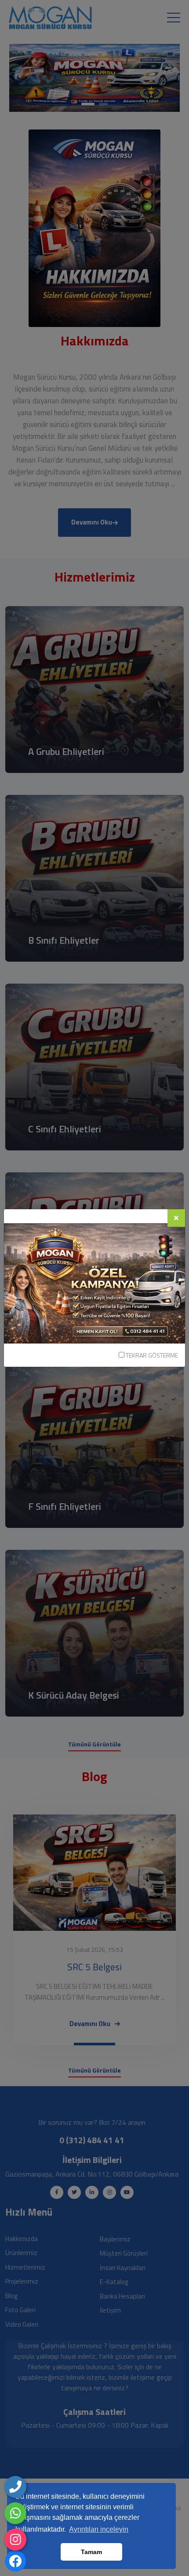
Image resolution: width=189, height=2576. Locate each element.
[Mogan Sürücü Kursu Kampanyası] (94, 1283)
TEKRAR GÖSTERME (151, 1355)
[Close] (176, 1218)
